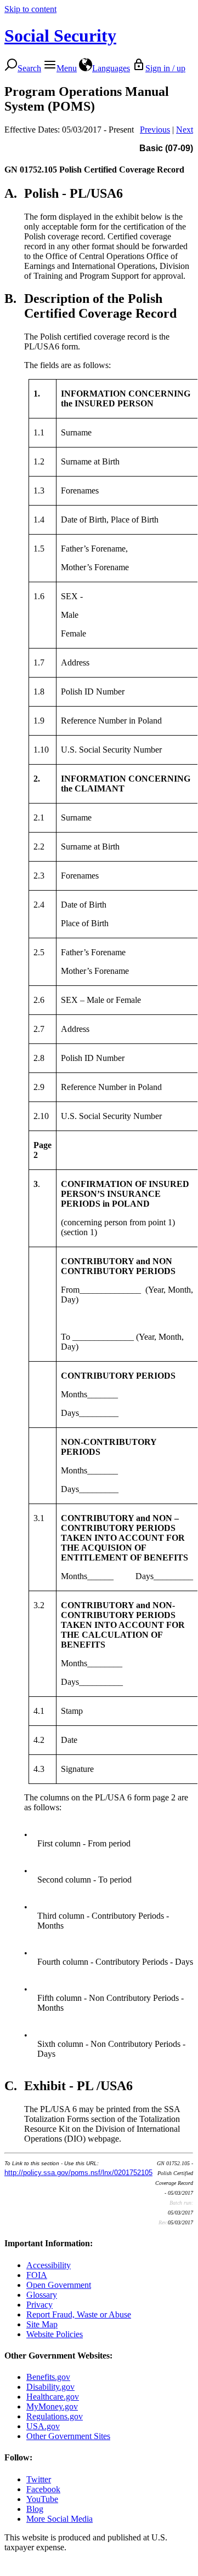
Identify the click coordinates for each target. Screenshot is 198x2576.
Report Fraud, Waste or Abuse (79, 2314)
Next (185, 130)
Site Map (42, 2324)
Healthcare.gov (53, 2397)
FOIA (37, 2275)
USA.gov (43, 2426)
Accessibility (49, 2265)
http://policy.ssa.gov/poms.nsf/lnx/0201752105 (78, 2173)
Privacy (39, 2305)
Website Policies (55, 2334)
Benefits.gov (48, 2377)
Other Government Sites (68, 2436)
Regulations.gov (55, 2416)
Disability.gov (50, 2387)
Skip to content (30, 9)
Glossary (42, 2295)
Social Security (60, 36)
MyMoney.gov (52, 2406)
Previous (155, 130)
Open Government (59, 2285)
